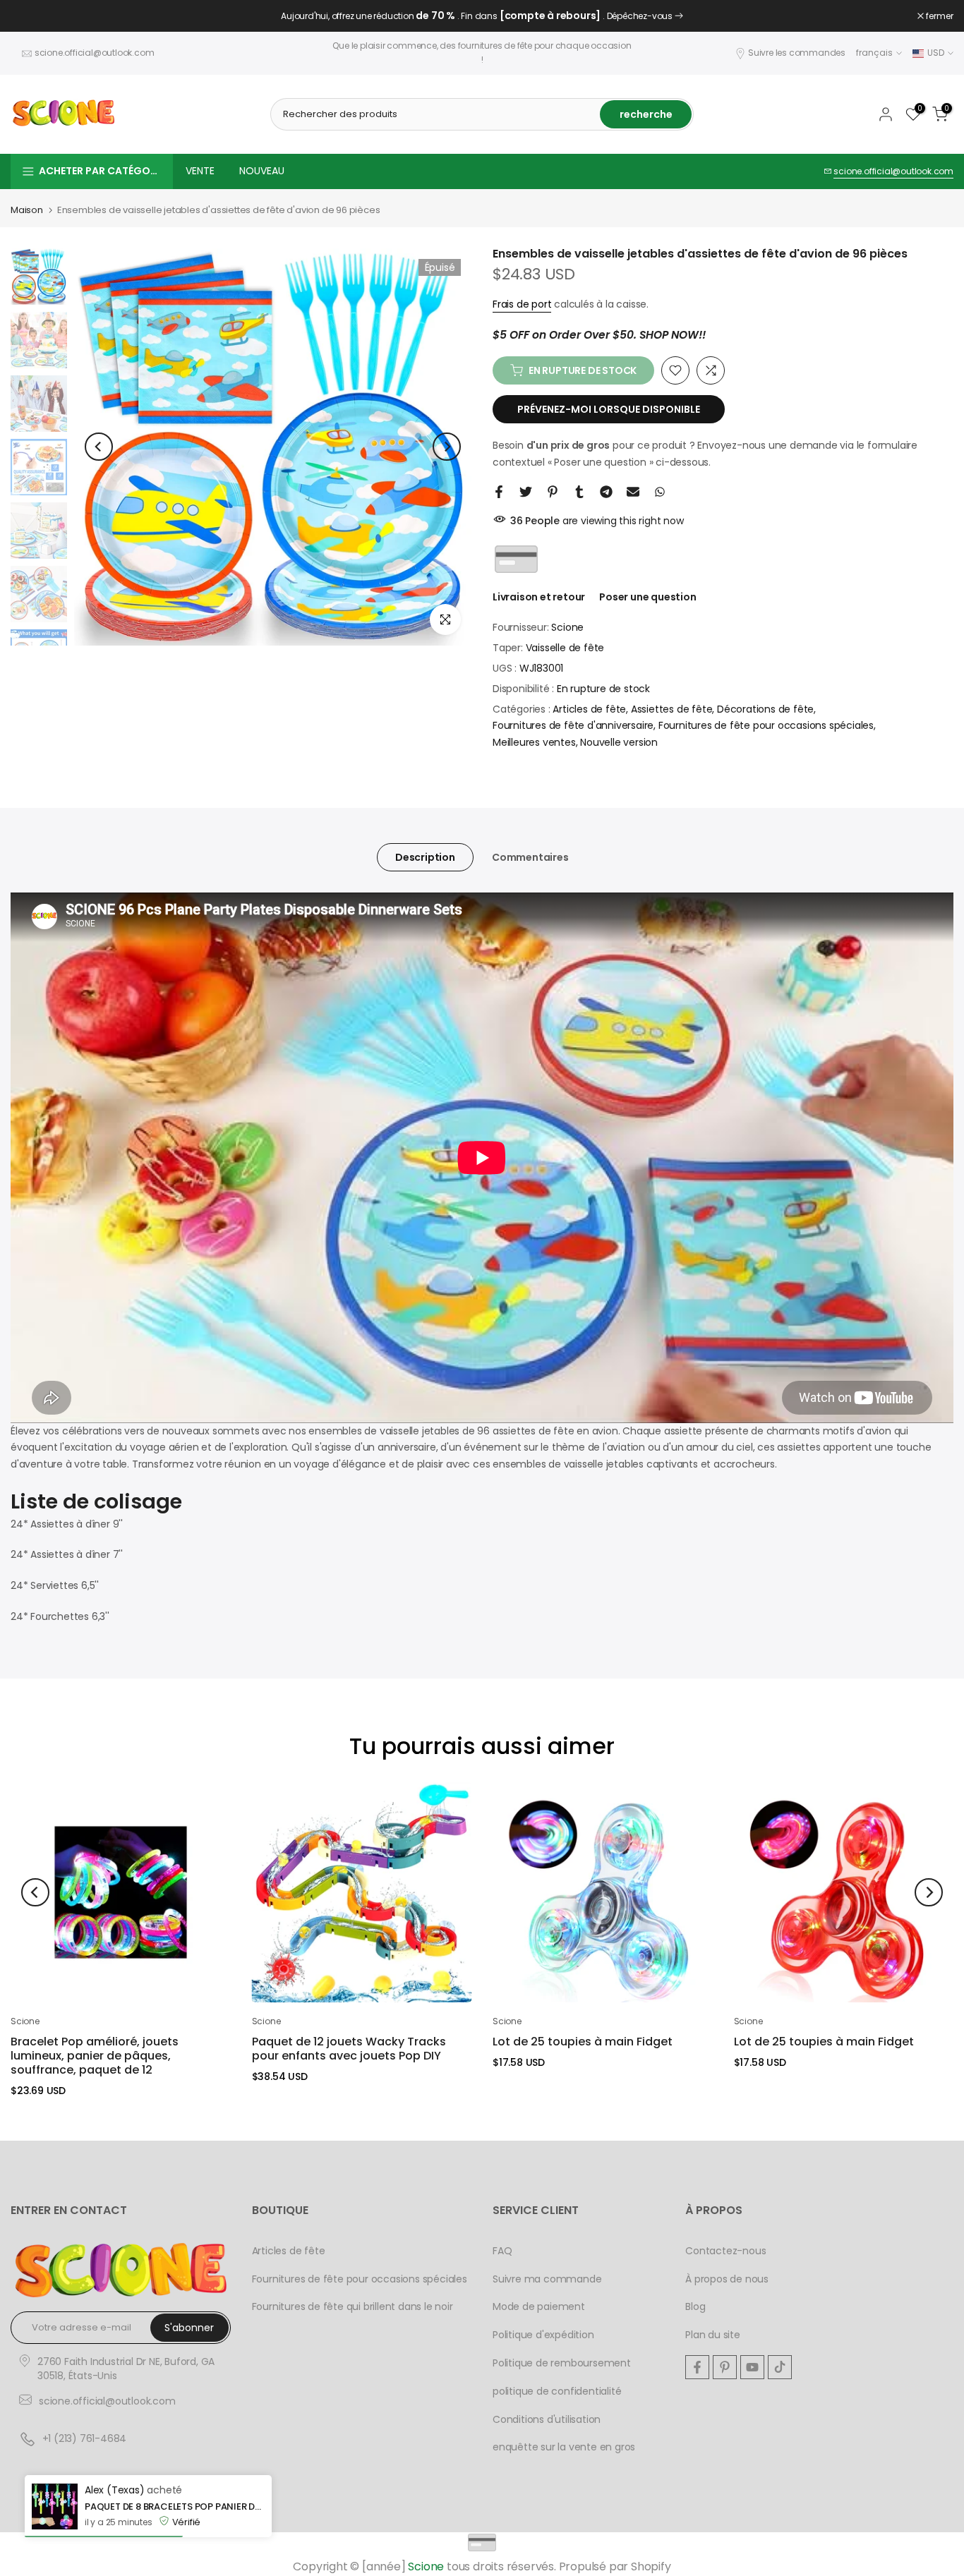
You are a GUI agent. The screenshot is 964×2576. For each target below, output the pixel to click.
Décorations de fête (765, 709)
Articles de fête (589, 709)
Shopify (651, 2566)
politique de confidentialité (557, 2391)
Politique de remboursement (562, 2363)
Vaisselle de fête (565, 648)
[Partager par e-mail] (633, 492)
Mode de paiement (539, 2306)
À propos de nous (727, 2279)
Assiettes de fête (672, 709)
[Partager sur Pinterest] (553, 492)
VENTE (200, 171)
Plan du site (713, 2335)
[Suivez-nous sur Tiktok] (780, 2367)
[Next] (447, 447)
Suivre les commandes (797, 53)
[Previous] (99, 447)
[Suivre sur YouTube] (752, 2367)
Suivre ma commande (547, 2279)
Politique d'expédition (543, 2335)
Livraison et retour (539, 597)
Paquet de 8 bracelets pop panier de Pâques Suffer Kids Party (175, 2507)
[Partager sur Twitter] (526, 492)
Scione (567, 627)
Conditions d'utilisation (547, 2419)
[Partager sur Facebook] (499, 492)
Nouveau (262, 171)
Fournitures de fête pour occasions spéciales (766, 725)
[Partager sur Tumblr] (579, 492)
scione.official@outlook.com (95, 53)
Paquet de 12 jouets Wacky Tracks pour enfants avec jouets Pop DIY (349, 2049)
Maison (27, 210)
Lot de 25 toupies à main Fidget (583, 2042)
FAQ (502, 2251)
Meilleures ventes (534, 742)
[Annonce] (482, 16)
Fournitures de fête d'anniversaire (573, 725)
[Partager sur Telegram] (606, 492)
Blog (695, 2306)
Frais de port (522, 304)
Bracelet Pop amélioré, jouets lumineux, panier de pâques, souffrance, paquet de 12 (95, 2056)
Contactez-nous (725, 2251)
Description (425, 857)
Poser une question (647, 597)
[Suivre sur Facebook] (697, 2367)
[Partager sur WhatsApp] (660, 492)
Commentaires (530, 857)
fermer (32, 16)
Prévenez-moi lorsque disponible (609, 409)
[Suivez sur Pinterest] (725, 2367)
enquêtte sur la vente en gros (564, 2447)
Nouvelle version (619, 742)
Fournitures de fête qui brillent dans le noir (353, 2306)
